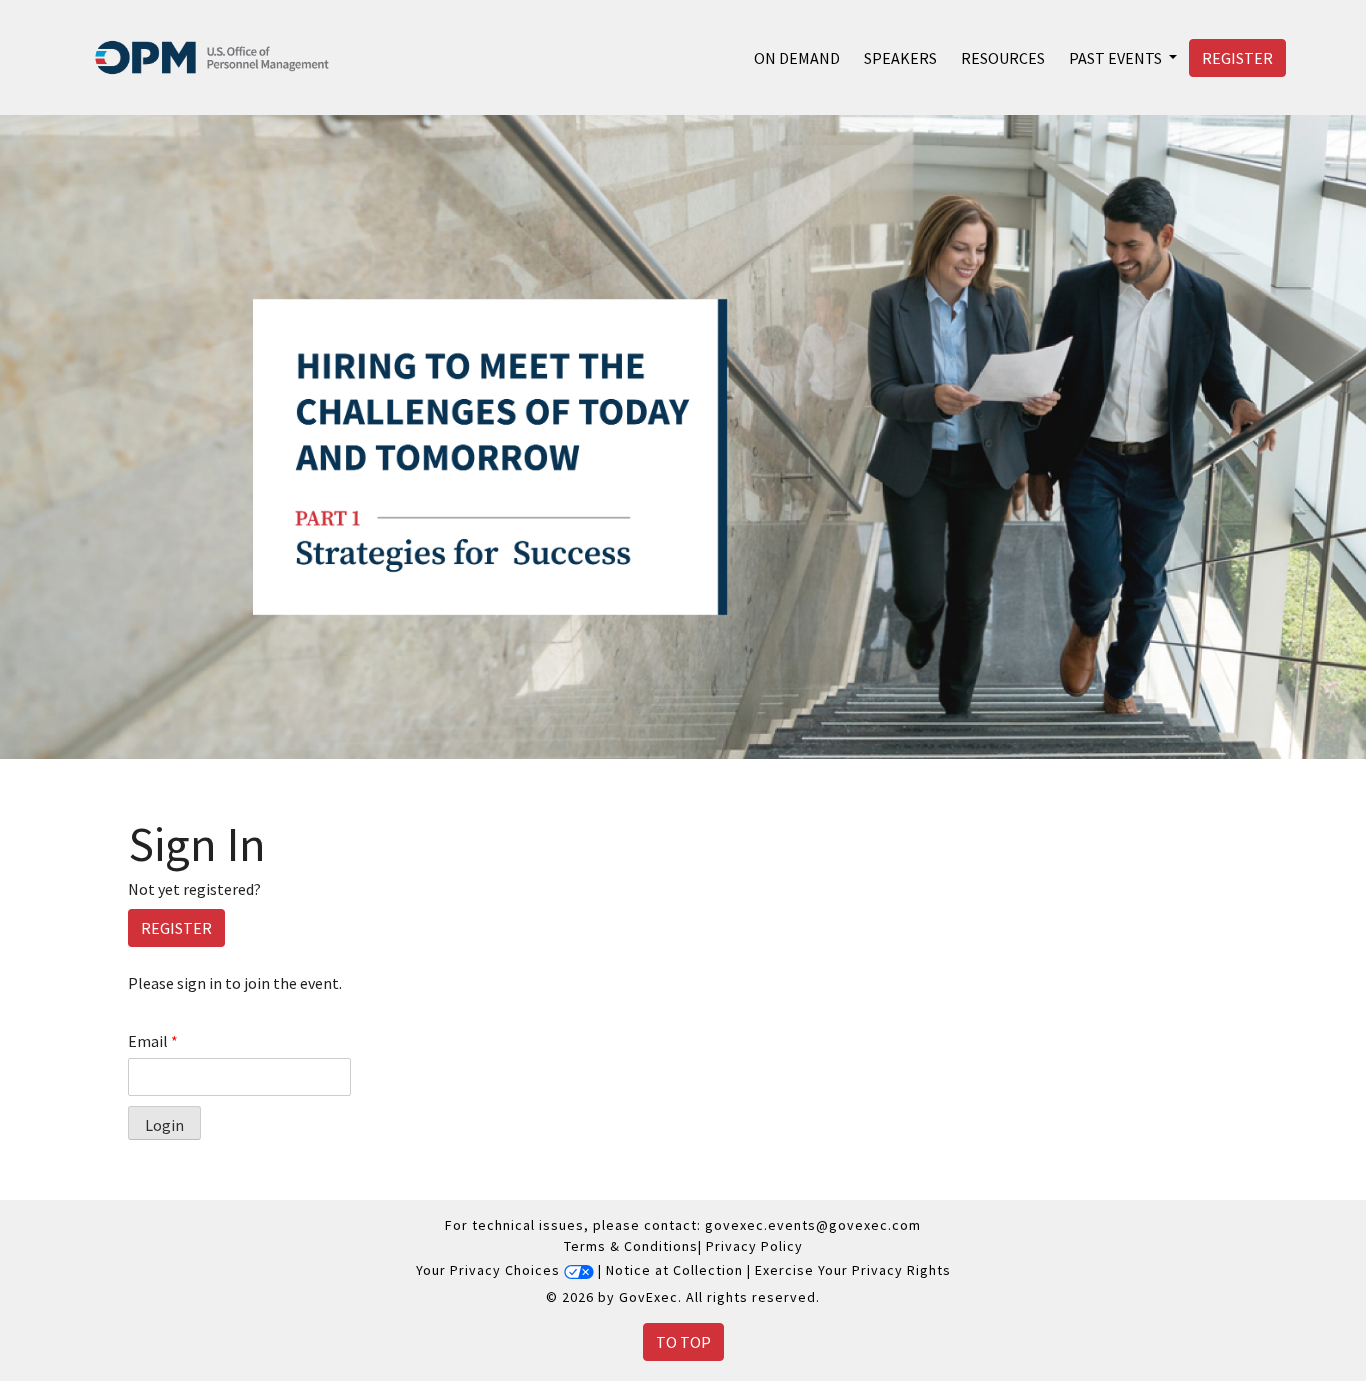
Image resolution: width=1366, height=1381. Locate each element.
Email (153, 1041)
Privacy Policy (754, 1246)
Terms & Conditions (631, 1246)
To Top (683, 1342)
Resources (1003, 58)
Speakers (900, 58)
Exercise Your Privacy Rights (853, 1271)
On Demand (797, 58)
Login (164, 1125)
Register (1237, 58)
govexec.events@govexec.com (813, 1225)
